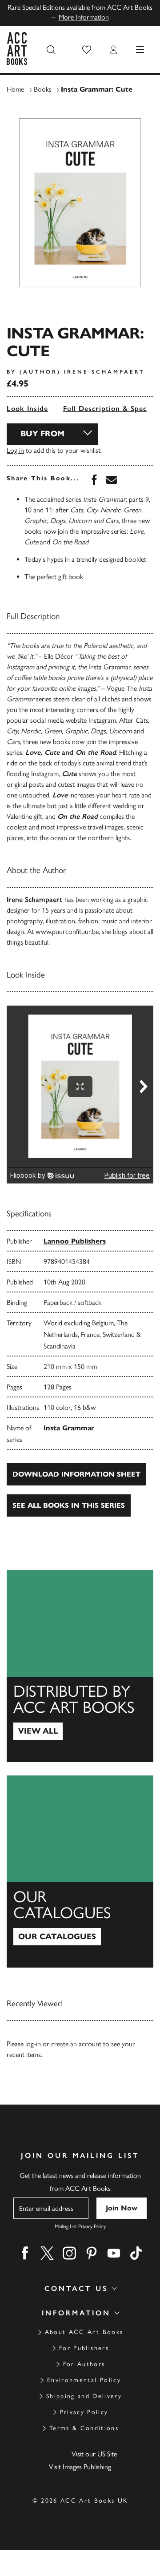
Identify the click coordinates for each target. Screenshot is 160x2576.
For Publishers (84, 2348)
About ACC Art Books (84, 2332)
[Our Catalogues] (80, 1872)
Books (43, 89)
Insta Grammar (69, 1428)
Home (15, 89)
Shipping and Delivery (84, 2396)
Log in (15, 450)
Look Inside (27, 409)
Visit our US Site (94, 2454)
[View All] (80, 1666)
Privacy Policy (84, 2412)
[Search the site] (51, 50)
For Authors (84, 2364)
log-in (33, 2044)
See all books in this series (69, 1505)
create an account (76, 2044)
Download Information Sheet (76, 1474)
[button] (87, 50)
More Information (84, 17)
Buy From (42, 434)
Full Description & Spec (105, 409)
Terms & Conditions (84, 2428)
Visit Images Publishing (80, 2467)
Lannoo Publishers (75, 1241)
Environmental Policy (84, 2380)
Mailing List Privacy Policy (80, 2226)
